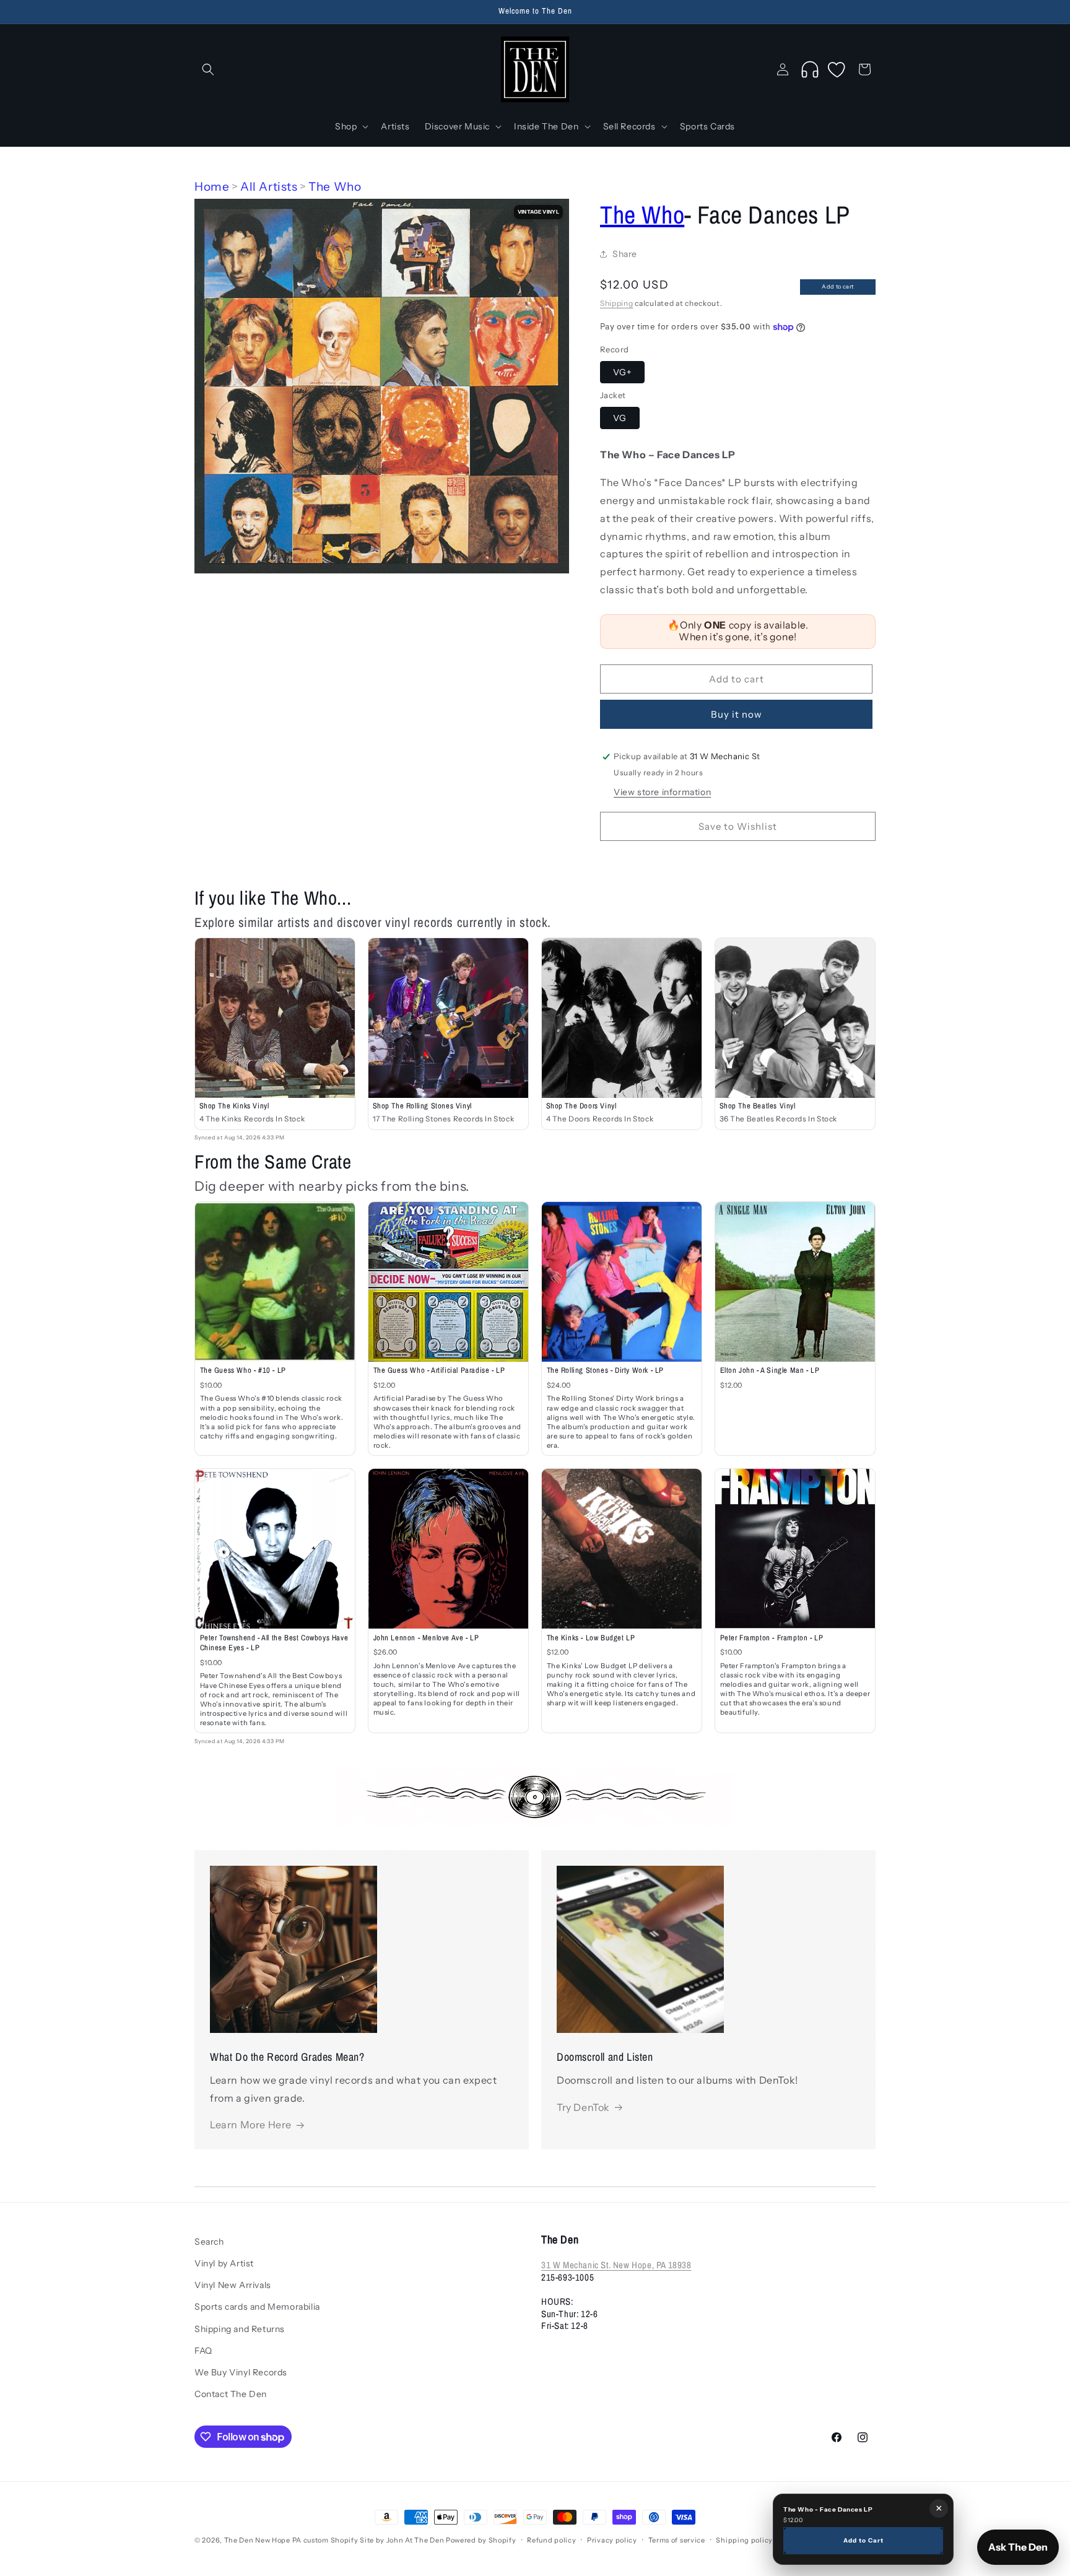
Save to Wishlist (738, 826)
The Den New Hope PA (263, 2540)
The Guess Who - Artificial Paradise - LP (439, 1370)
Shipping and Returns (240, 2329)
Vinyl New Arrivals (233, 2286)
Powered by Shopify (481, 2540)
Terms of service (677, 2540)
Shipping (617, 303)
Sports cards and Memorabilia (257, 2307)
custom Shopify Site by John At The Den (374, 2540)
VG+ (622, 372)
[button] (208, 69)
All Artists (269, 187)
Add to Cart (863, 2540)
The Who (335, 187)
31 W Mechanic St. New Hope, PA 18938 (616, 2265)
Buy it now (737, 714)
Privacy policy (612, 2540)
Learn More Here (251, 2125)
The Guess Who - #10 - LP (243, 1370)
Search (209, 2242)
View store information (662, 792)
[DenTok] (810, 69)
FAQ (203, 2351)
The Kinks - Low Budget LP (591, 1638)
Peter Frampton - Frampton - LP (772, 1638)
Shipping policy (744, 2540)
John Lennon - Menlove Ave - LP (426, 1638)
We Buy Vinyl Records (241, 2373)
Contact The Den (231, 2395)
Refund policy (551, 2540)
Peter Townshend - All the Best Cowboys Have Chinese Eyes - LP (274, 1643)
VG (620, 418)
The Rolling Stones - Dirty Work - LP (606, 1370)
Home (212, 187)
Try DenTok (583, 2107)
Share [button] (625, 254)
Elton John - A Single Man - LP (770, 1370)
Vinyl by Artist (224, 2264)
